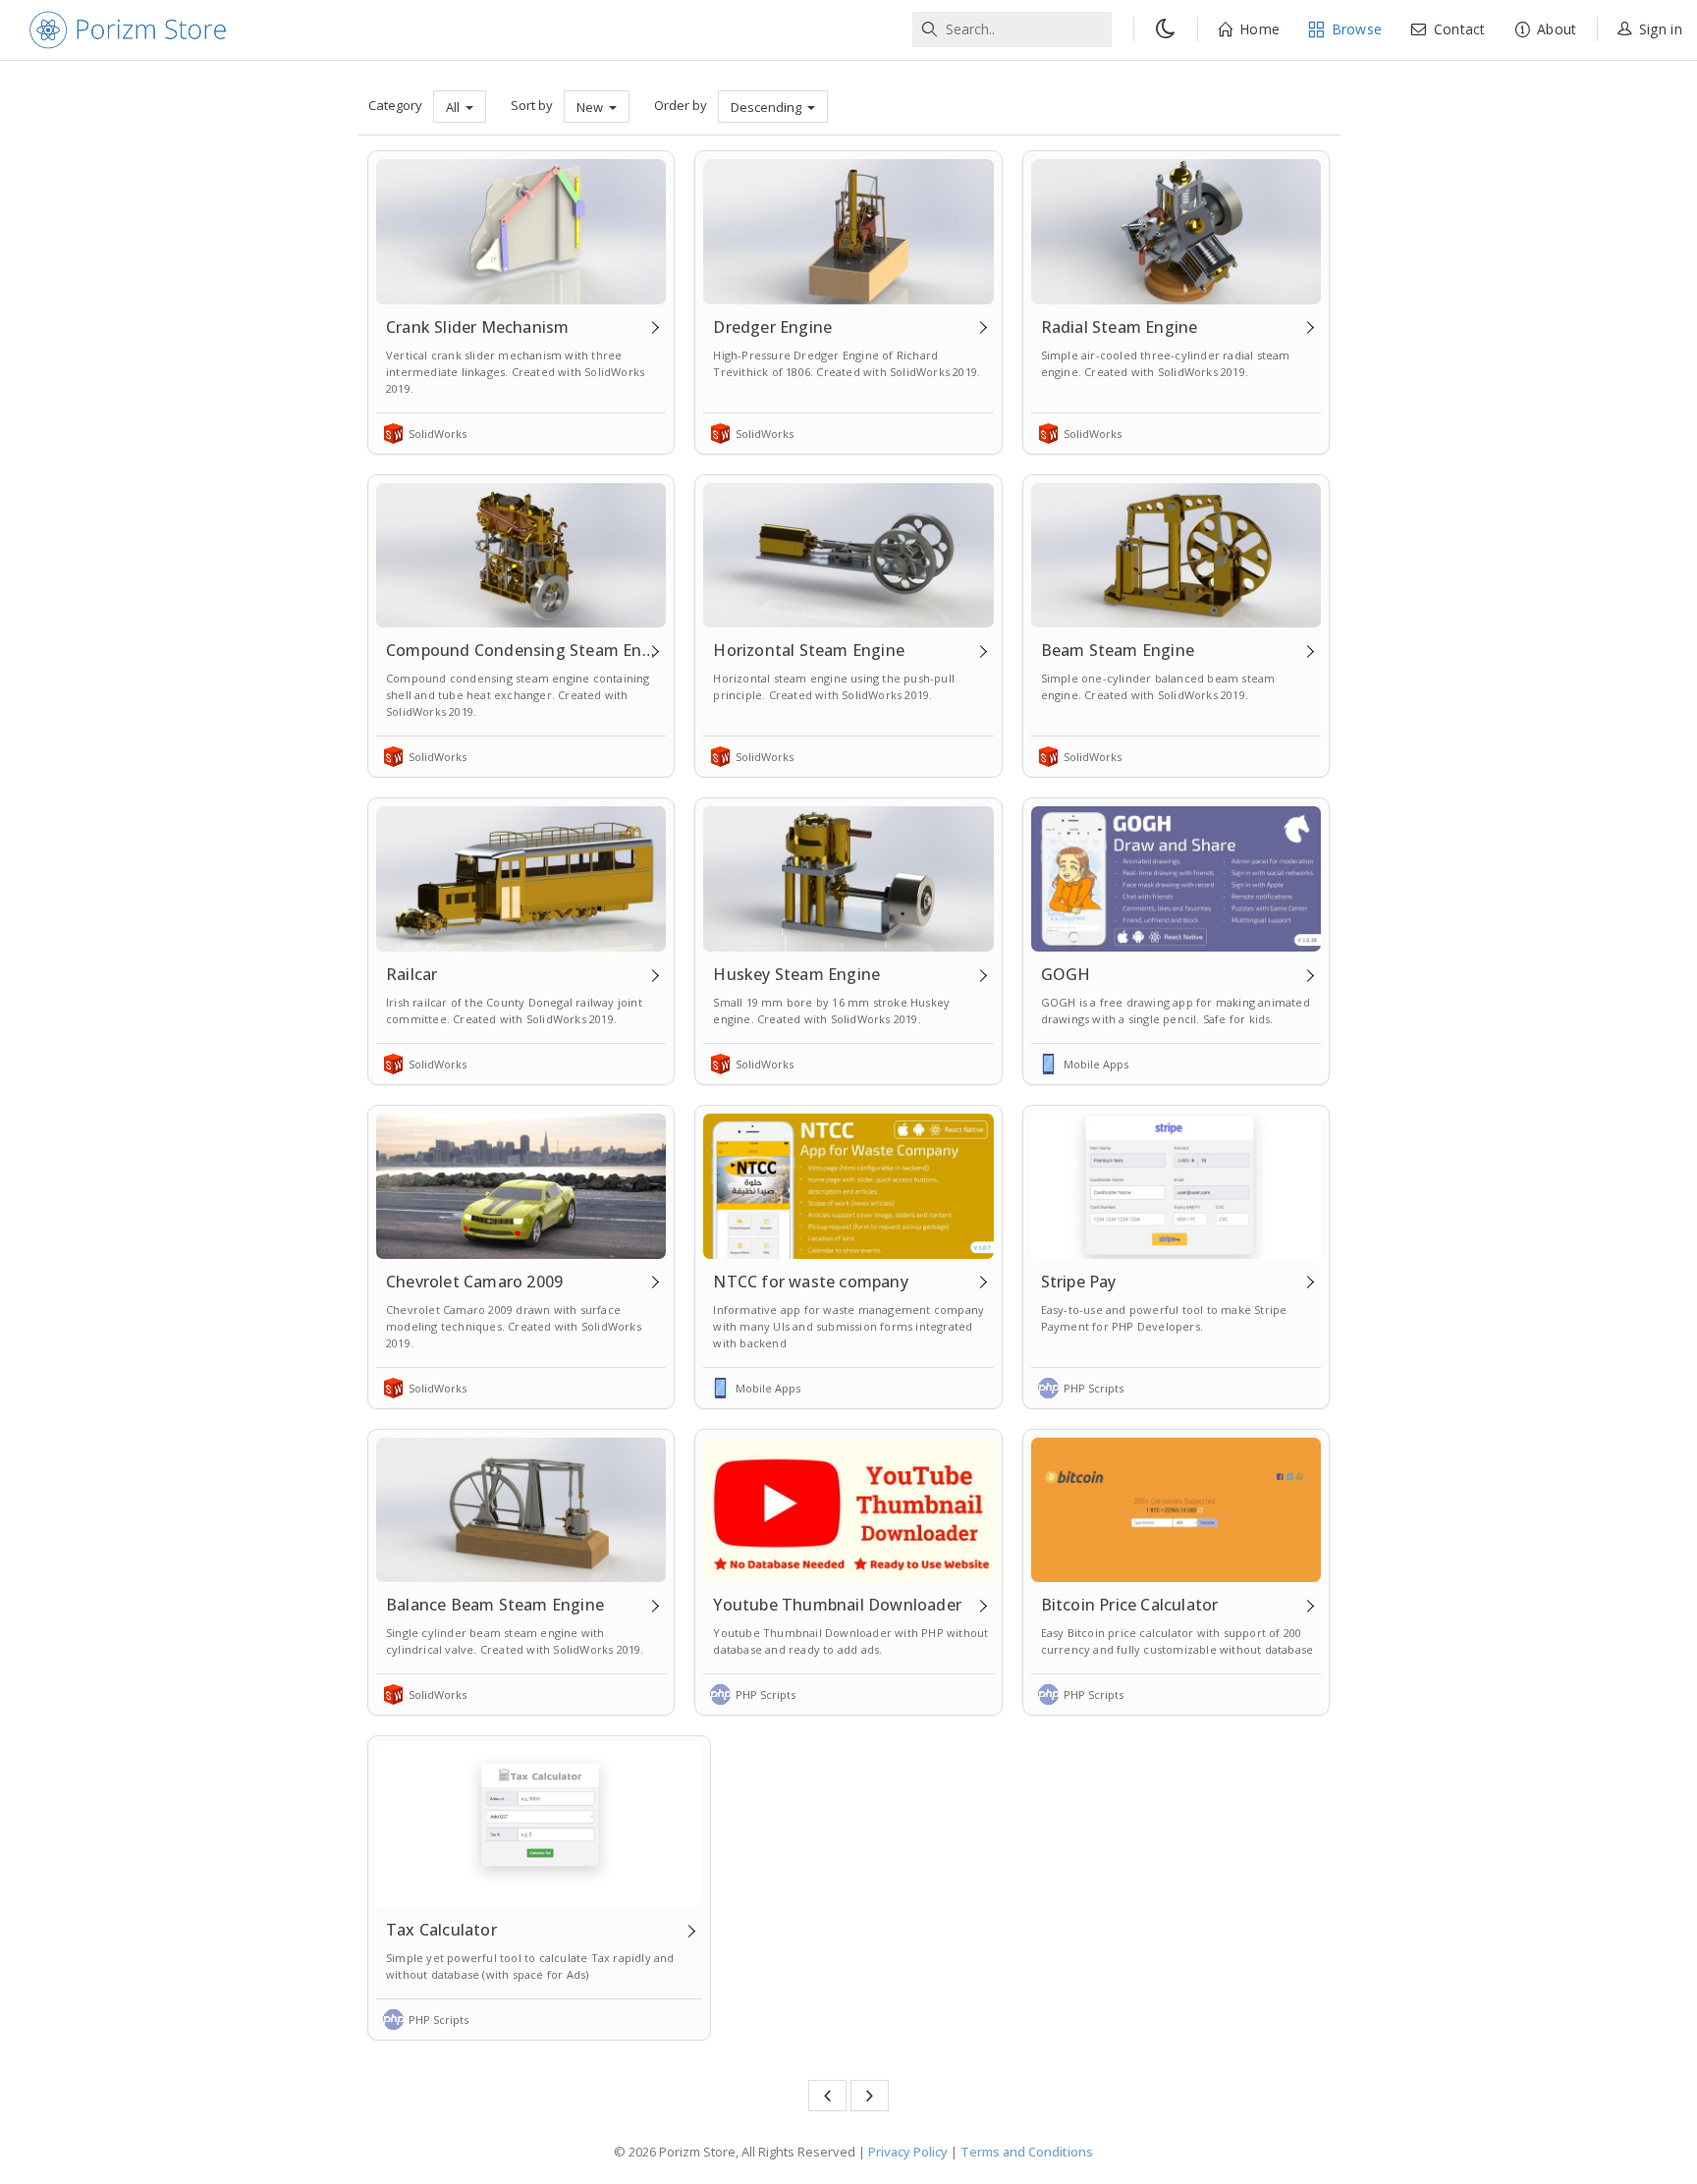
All (454, 107)
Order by (681, 105)
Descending (767, 107)
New (591, 107)
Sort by (532, 105)
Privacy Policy (908, 2152)
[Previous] (827, 2096)
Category (395, 105)
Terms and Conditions (1027, 2152)
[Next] (870, 2096)
